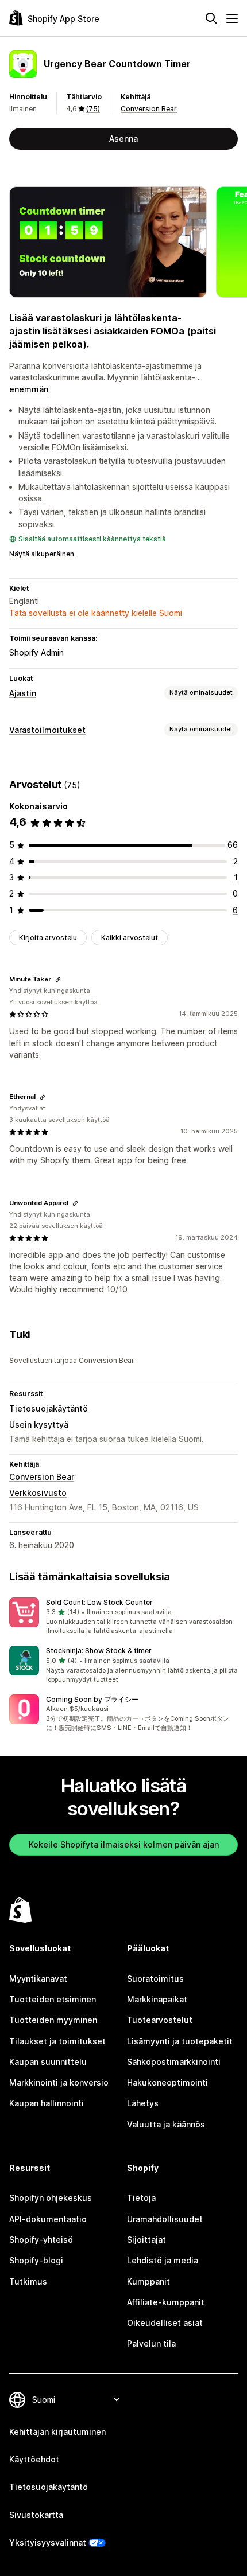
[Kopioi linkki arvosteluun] (58, 980)
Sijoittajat (146, 2240)
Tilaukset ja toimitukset (57, 2041)
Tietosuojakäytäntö (49, 1408)
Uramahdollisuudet (165, 2219)
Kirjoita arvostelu (48, 938)
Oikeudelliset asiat (165, 2323)
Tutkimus (28, 2281)
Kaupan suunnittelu (48, 2062)
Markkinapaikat (157, 1999)
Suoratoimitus (155, 1979)
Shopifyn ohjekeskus (51, 2198)
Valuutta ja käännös (166, 2124)
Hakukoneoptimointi (167, 2082)
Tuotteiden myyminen (53, 2020)
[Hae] (211, 18)
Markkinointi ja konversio (59, 2082)
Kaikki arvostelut (130, 938)
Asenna (123, 139)
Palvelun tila (151, 2343)
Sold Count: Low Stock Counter (99, 1602)
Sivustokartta (36, 2515)
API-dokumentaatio (48, 2219)
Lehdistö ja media (163, 2260)
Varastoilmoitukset (47, 730)
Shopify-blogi (36, 2260)
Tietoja (141, 2198)
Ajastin (23, 693)
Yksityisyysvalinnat (48, 2542)
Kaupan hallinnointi (47, 2103)
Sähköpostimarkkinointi (174, 2062)
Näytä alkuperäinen (42, 554)
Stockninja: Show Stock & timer (99, 1651)
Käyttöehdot (34, 2459)
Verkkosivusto (38, 1493)
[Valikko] (232, 18)
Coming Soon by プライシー (92, 1699)
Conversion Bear (149, 109)
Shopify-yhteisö (41, 2240)
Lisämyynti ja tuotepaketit (180, 2041)
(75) (93, 109)
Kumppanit (148, 2281)
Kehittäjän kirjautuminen (57, 2432)
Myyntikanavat (38, 1979)
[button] (123, 1617)
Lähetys (143, 2103)
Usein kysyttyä (39, 1425)
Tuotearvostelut (160, 2020)
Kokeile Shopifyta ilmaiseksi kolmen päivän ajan (124, 1844)
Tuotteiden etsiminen (53, 1999)
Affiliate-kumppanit (166, 2302)
